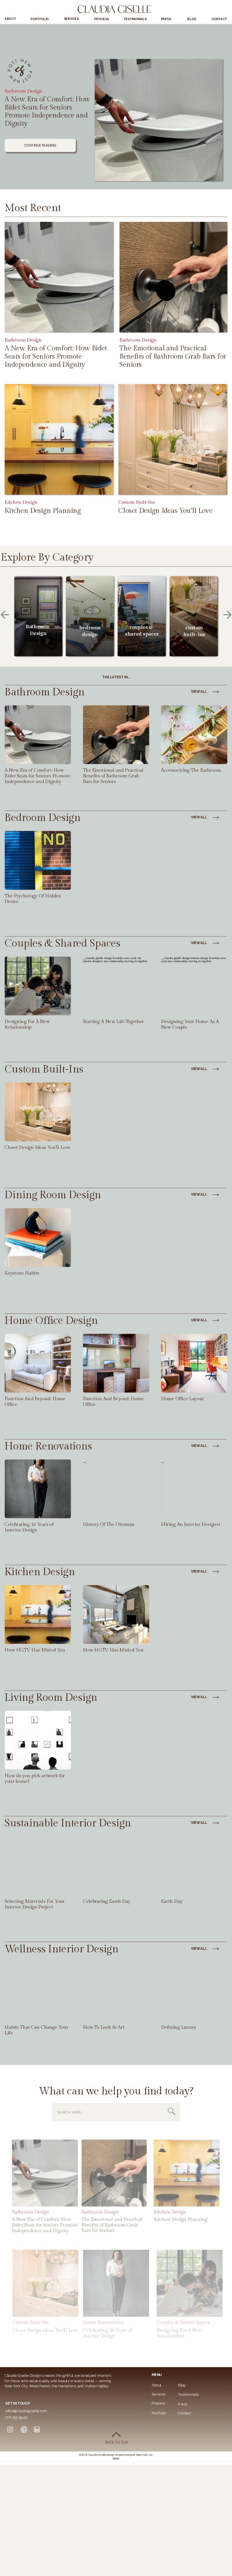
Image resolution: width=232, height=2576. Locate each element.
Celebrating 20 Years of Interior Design (29, 1527)
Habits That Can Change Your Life (36, 2030)
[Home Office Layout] (194, 1363)
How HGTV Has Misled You (35, 1650)
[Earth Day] (194, 1866)
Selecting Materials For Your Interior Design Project (35, 1904)
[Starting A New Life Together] (116, 986)
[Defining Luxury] (194, 1992)
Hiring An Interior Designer (191, 1525)
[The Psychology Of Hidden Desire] (38, 861)
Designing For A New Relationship (27, 1025)
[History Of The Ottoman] (116, 1489)
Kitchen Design (21, 502)
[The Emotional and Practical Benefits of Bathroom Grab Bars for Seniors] (173, 277)
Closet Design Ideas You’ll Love (165, 511)
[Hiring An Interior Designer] (194, 1489)
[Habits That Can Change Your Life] (38, 1992)
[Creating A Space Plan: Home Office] (38, 1363)
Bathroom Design (23, 91)
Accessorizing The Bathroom (191, 770)
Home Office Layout (182, 1399)
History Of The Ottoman (109, 1525)
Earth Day (172, 1902)
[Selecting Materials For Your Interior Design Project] (38, 1866)
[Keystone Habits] (38, 1237)
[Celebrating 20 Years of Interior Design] (38, 1489)
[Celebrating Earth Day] (116, 1866)
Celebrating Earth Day (107, 1902)
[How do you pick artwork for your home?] (38, 1740)
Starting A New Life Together (113, 1022)
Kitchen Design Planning (43, 511)
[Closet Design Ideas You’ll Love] (173, 439)
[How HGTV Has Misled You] (116, 1614)
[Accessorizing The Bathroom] (194, 735)
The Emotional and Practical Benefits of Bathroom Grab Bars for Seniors (173, 356)
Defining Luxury (179, 2027)
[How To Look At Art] (116, 1992)
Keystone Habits (22, 1273)
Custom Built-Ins (136, 502)
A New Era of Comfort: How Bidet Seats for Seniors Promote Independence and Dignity (47, 111)
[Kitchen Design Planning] (59, 439)
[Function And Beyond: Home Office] (116, 1363)
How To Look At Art (104, 2027)
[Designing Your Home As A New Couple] (194, 986)
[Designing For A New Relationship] (38, 986)
